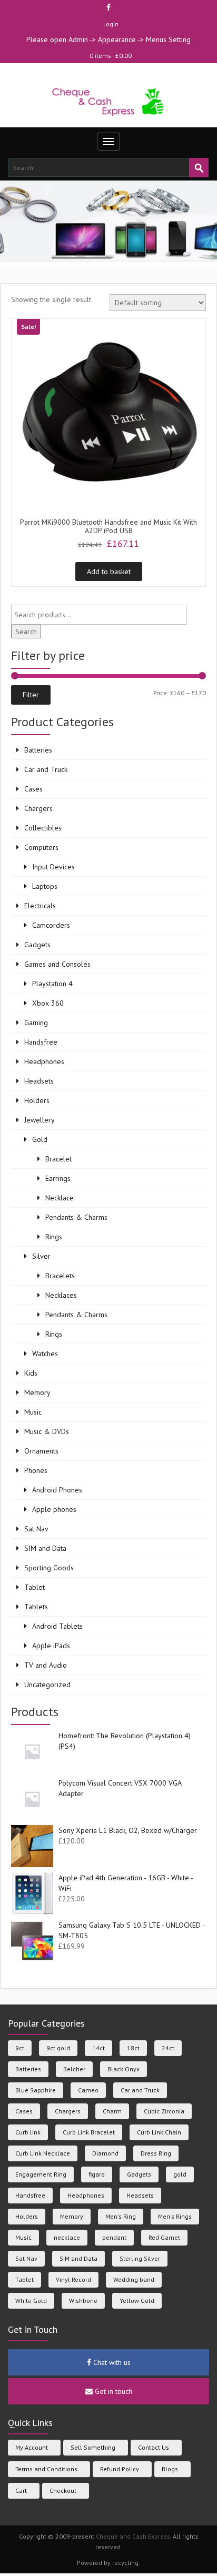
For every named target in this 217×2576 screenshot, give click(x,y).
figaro (97, 2174)
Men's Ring (121, 2216)
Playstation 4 (52, 984)
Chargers (38, 808)
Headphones (44, 1061)
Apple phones (54, 1509)
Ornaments (41, 1451)
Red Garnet (164, 2237)
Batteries (38, 750)
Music (33, 1412)
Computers (41, 847)
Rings (54, 1237)
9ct (20, 2048)
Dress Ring (156, 2153)
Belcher (74, 2069)
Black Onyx (124, 2069)
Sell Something (93, 2447)
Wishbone (83, 2301)
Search (26, 632)
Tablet (34, 1587)
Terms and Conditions (46, 2469)
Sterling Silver (140, 2258)
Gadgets (37, 945)
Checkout (63, 2490)
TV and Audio (46, 1665)
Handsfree (41, 1042)
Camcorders (51, 925)
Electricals (40, 906)
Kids (31, 1373)
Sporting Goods (49, 1568)
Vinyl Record (73, 2279)
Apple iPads (51, 1646)
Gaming (36, 1023)
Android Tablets (57, 1626)
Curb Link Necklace (43, 2153)
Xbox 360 (48, 1003)
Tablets (36, 1607)
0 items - (111, 56)
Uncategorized (47, 1685)
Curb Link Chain (159, 2132)
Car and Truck (46, 769)
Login (111, 24)
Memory (37, 1392)
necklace (67, 2237)
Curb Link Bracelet (89, 2132)
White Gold (31, 2301)
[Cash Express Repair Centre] (109, 101)
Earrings (58, 1178)
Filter (31, 695)
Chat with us (111, 2362)
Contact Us (154, 2447)
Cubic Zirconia (164, 2111)
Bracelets (60, 1276)
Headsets (39, 1081)
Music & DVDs (47, 1431)
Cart (21, 2490)
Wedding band (134, 2279)
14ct (98, 2048)
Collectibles (43, 828)
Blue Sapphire (36, 2090)
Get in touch (112, 2391)
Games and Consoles (57, 964)
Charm (112, 2111)
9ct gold (58, 2048)
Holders (37, 1100)
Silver (41, 1256)
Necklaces (61, 1295)
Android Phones (57, 1490)
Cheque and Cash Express (133, 2536)
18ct (133, 2048)
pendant (114, 2237)
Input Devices (53, 867)
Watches (45, 1354)
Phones (36, 1470)
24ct (168, 2048)
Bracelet (58, 1159)
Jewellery (40, 1120)
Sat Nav (36, 1529)
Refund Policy (120, 2469)
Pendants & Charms (76, 1217)
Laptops (45, 886)
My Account (32, 2447)
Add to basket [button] (109, 572)
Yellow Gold (137, 2301)
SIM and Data (45, 1548)
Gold (40, 1139)
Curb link (28, 2132)
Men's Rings (175, 2216)
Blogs (170, 2469)
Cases (33, 789)
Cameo (88, 2090)
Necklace (60, 1198)
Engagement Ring (41, 2174)
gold (180, 2174)
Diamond (105, 2153)
